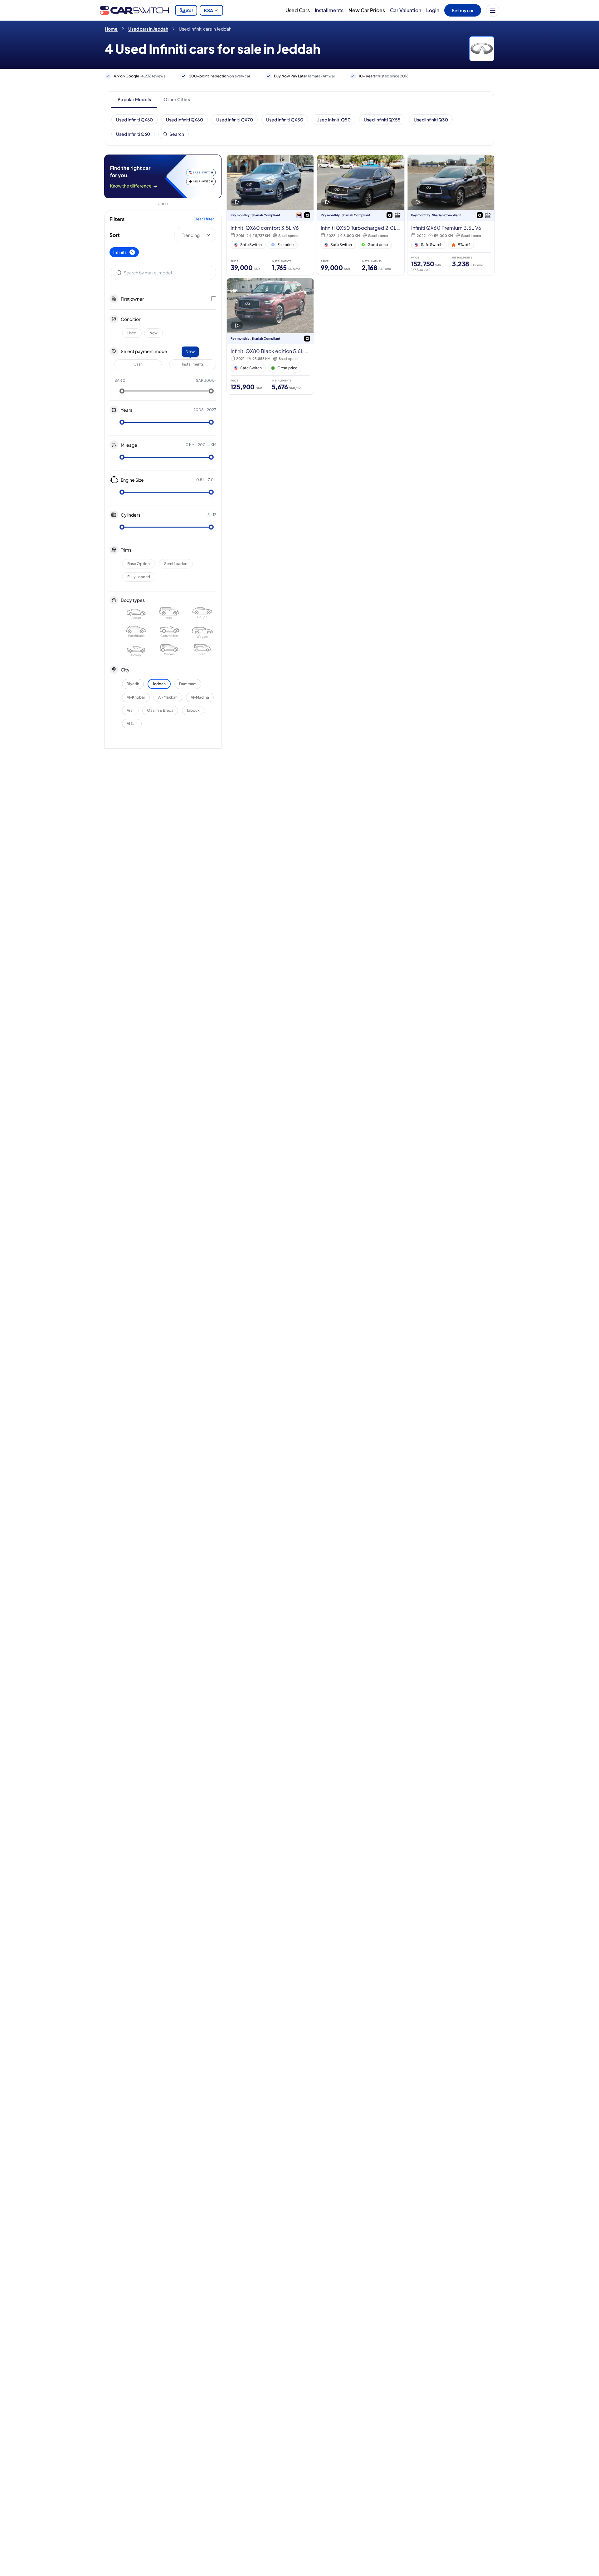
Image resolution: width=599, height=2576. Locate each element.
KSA (209, 10)
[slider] (122, 391)
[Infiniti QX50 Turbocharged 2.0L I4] (360, 215)
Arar (130, 710)
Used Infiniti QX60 (134, 120)
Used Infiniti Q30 (431, 120)
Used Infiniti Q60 (133, 134)
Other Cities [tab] (177, 99)
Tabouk (193, 710)
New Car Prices (367, 10)
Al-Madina (200, 697)
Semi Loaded (176, 564)
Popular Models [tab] (134, 99)
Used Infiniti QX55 (382, 120)
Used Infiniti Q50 (334, 120)
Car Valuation (406, 10)
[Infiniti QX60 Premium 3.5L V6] (451, 215)
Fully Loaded (139, 577)
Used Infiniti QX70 (235, 120)
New (153, 333)
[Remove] (132, 252)
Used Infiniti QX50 (285, 120)
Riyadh (133, 684)
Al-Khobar (136, 697)
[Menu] (493, 10)
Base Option (139, 564)
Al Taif (132, 723)
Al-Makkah (168, 697)
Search (177, 134)
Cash (138, 364)
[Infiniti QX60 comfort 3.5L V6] (270, 215)
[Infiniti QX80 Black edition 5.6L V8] (270, 336)
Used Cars (298, 10)
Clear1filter (204, 219)
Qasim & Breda (160, 710)
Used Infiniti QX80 (185, 120)
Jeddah (159, 684)
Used (132, 333)
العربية (186, 10)
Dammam (188, 684)
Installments (329, 10)
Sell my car (463, 10)
